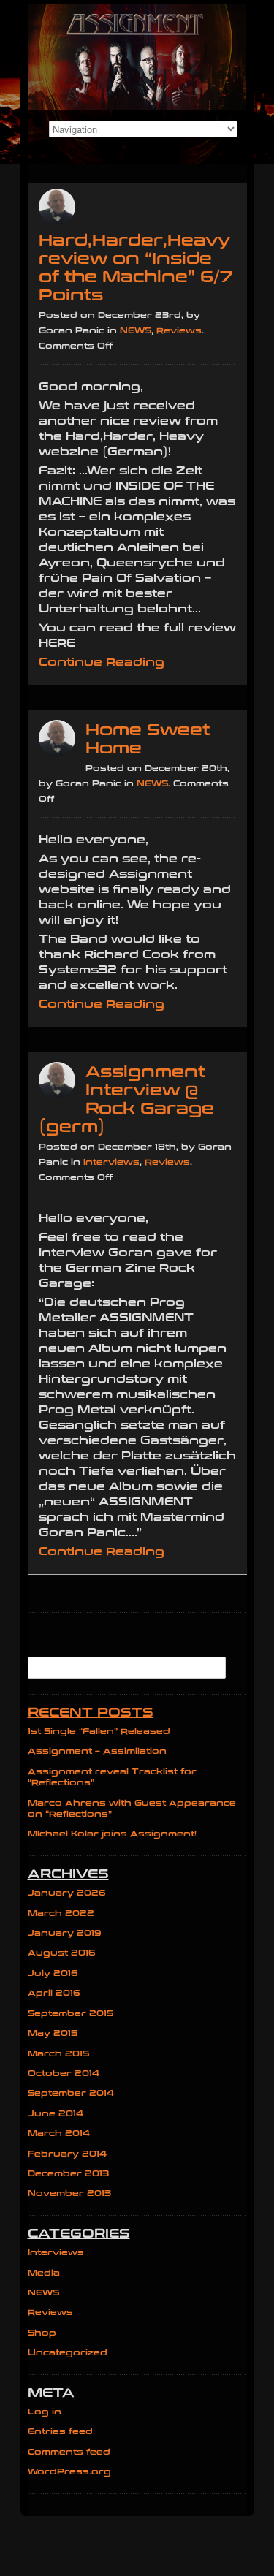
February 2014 (67, 2154)
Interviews (111, 1162)
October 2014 (64, 2074)
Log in (45, 2412)
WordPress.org (69, 2472)
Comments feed (69, 2452)
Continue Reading (102, 662)
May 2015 (53, 2033)
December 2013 (68, 2174)
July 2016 (53, 1973)
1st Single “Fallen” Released (99, 1732)
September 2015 (71, 2014)
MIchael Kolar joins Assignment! (112, 1834)
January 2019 (65, 1933)
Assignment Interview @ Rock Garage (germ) (126, 1100)
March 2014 (59, 2134)
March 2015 (59, 2054)
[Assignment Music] (137, 57)
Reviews (179, 331)
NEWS (136, 331)
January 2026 (67, 1893)
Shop (42, 2333)
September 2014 (71, 2093)
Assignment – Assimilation (97, 1751)
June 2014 (56, 2114)
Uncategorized (68, 2353)
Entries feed (60, 2432)
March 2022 (61, 1914)
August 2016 (62, 1953)
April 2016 (54, 1993)
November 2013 (69, 2193)
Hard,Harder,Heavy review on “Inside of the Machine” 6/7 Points (136, 268)
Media (44, 2273)
